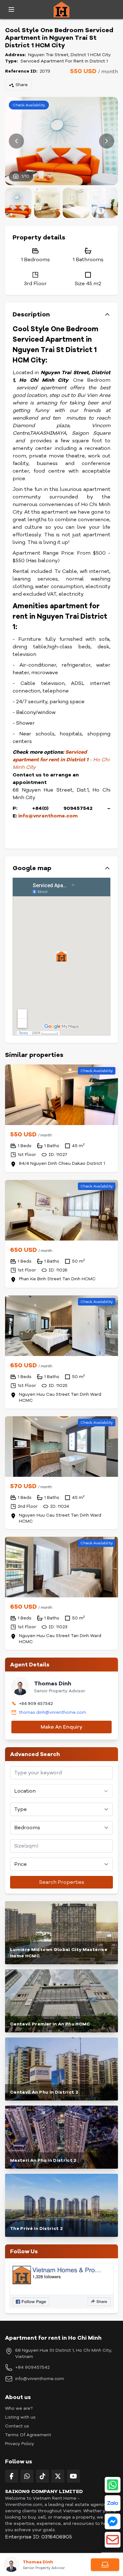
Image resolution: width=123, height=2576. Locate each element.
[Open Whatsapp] (113, 2485)
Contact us (17, 2426)
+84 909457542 (32, 2367)
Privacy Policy (20, 2444)
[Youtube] (73, 2476)
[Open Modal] (105, 2565)
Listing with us (20, 2417)
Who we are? (19, 2408)
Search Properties (62, 1882)
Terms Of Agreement (28, 2435)
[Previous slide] (16, 141)
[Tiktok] (42, 2476)
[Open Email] (113, 2540)
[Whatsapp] (27, 2476)
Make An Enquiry (61, 1727)
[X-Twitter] (58, 2476)
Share (22, 85)
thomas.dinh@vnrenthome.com (53, 1712)
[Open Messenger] (113, 2521)
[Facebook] (12, 2476)
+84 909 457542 (36, 1704)
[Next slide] (107, 141)
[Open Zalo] (113, 2503)
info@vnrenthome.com (48, 816)
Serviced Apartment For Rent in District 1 (64, 61)
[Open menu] (11, 9)
